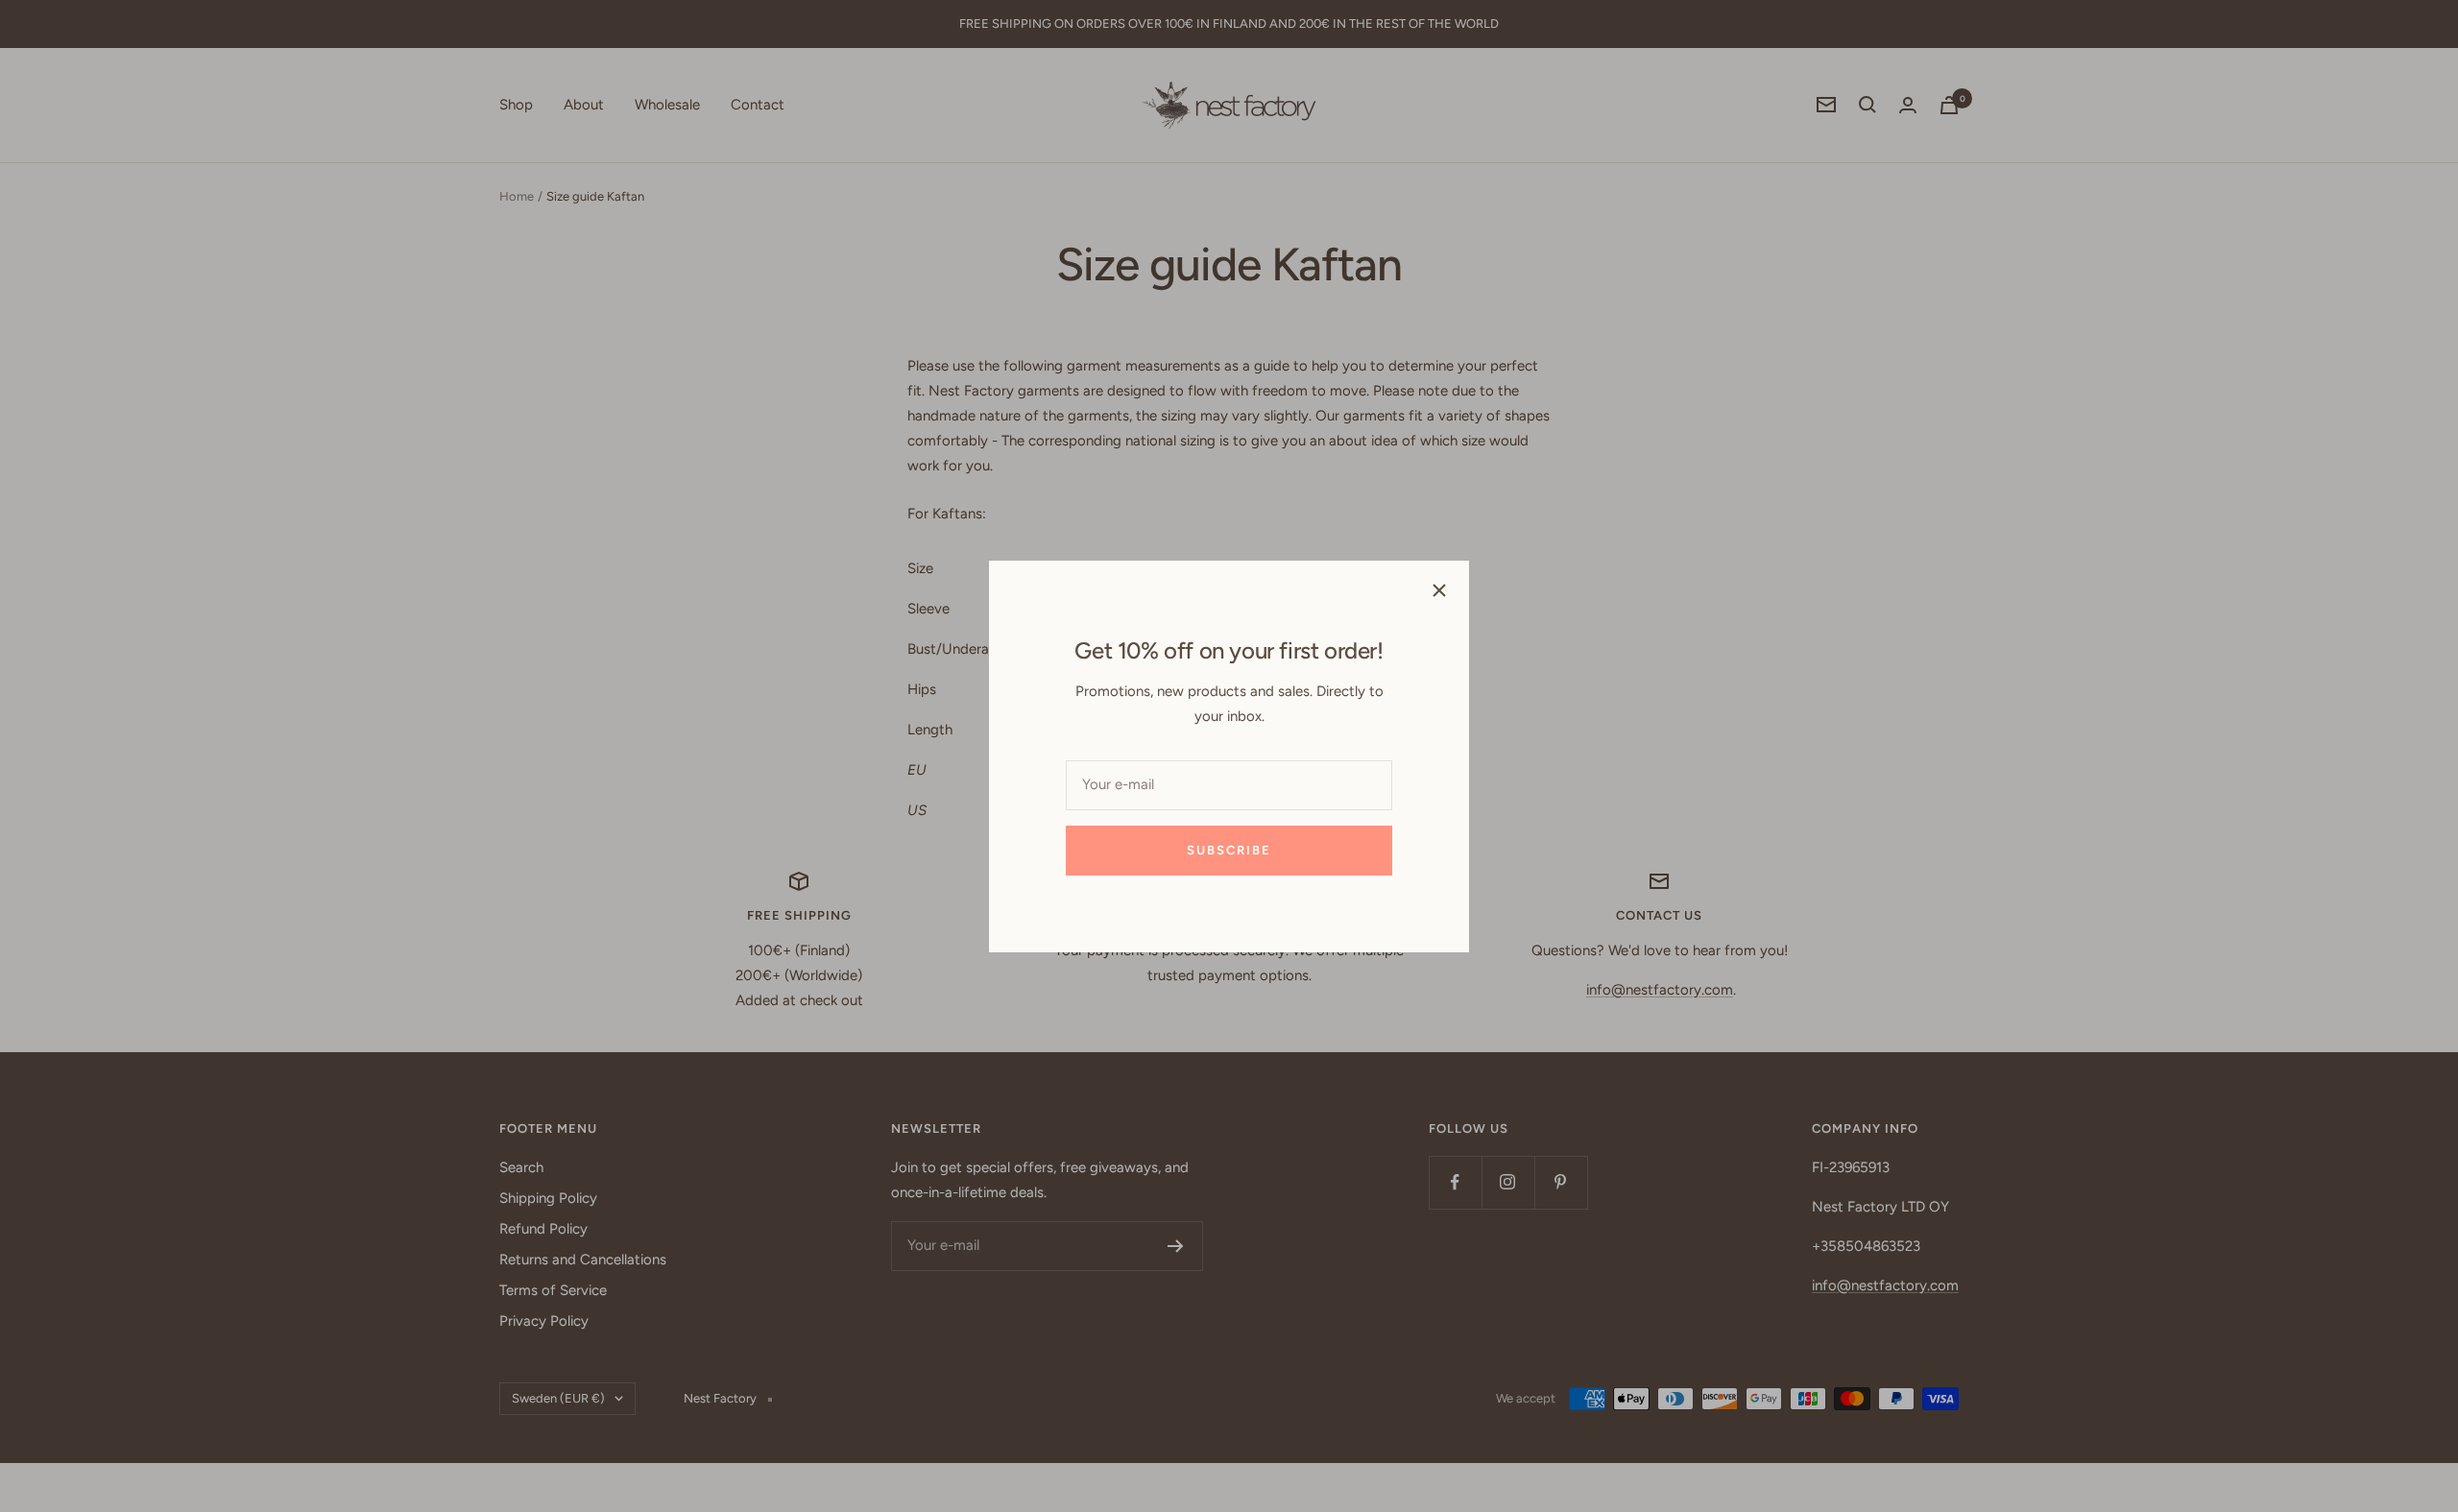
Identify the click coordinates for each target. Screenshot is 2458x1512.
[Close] (1439, 590)
